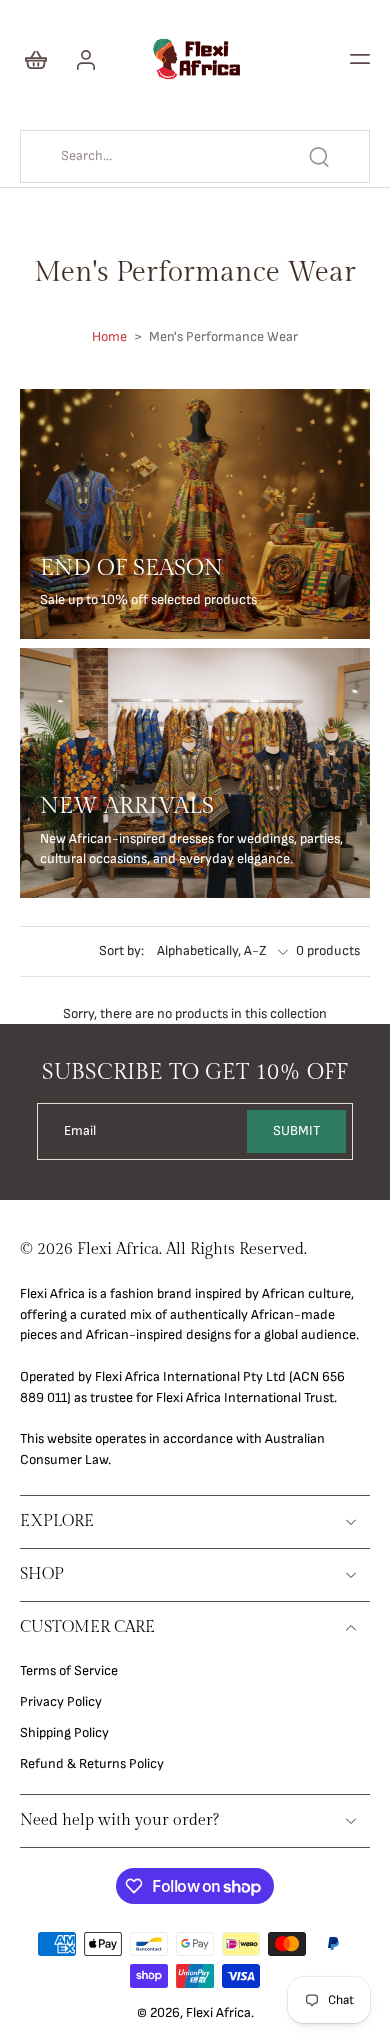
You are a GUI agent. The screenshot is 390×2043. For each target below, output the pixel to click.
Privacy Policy (61, 1702)
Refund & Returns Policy (92, 1764)
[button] (360, 59)
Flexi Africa (218, 2013)
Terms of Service (69, 1671)
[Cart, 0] (42, 59)
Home (109, 337)
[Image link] (195, 514)
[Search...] (319, 157)
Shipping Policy (64, 1733)
